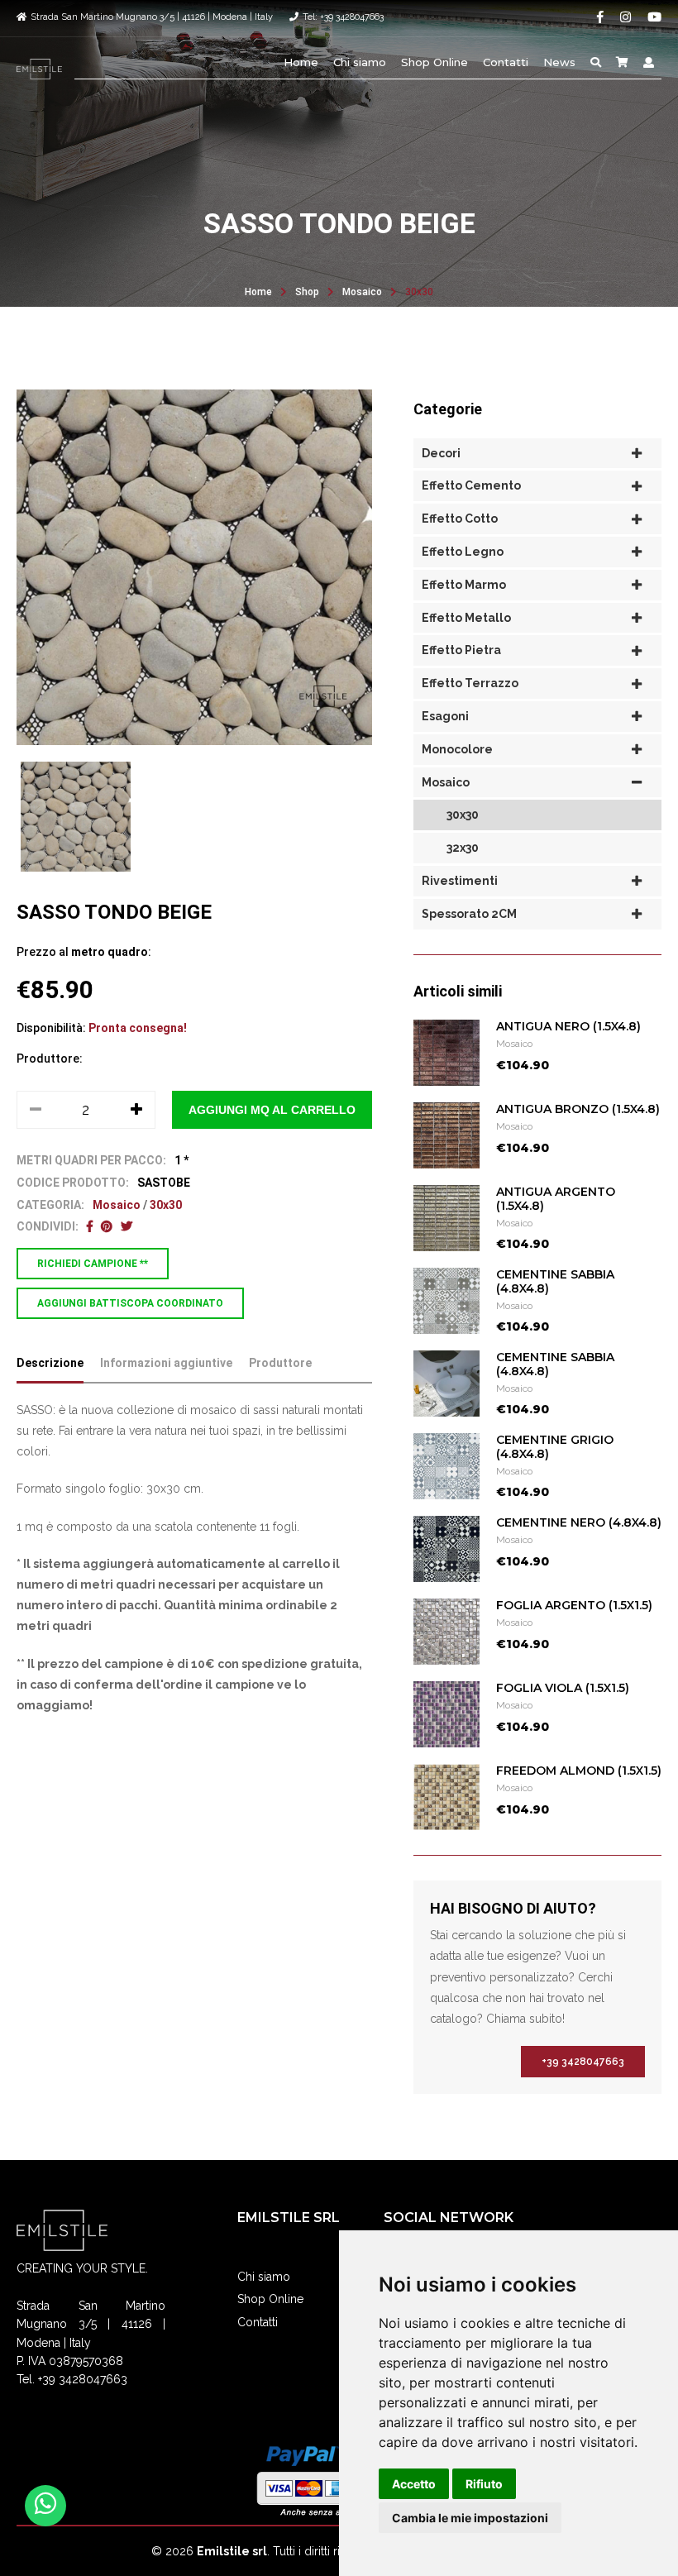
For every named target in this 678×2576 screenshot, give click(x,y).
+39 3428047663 (583, 2062)
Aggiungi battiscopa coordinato (130, 1303)
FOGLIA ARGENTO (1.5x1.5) (574, 1605)
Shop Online (434, 62)
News (559, 62)
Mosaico (362, 292)
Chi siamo (360, 62)
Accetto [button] (414, 2484)
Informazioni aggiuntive (166, 1363)
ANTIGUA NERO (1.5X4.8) (568, 1026)
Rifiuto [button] (484, 2484)
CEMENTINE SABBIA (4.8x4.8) (555, 1281)
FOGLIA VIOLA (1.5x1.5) (563, 1688)
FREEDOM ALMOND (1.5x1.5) (579, 1771)
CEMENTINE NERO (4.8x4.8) (579, 1522)
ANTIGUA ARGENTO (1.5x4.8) (556, 1199)
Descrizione (50, 1363)
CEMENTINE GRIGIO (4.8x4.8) (555, 1447)
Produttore (280, 1363)
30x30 (419, 292)
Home (301, 62)
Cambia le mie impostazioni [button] (470, 2518)
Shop (307, 292)
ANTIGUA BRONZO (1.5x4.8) (578, 1109)
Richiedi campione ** (93, 1264)
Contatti (506, 62)
